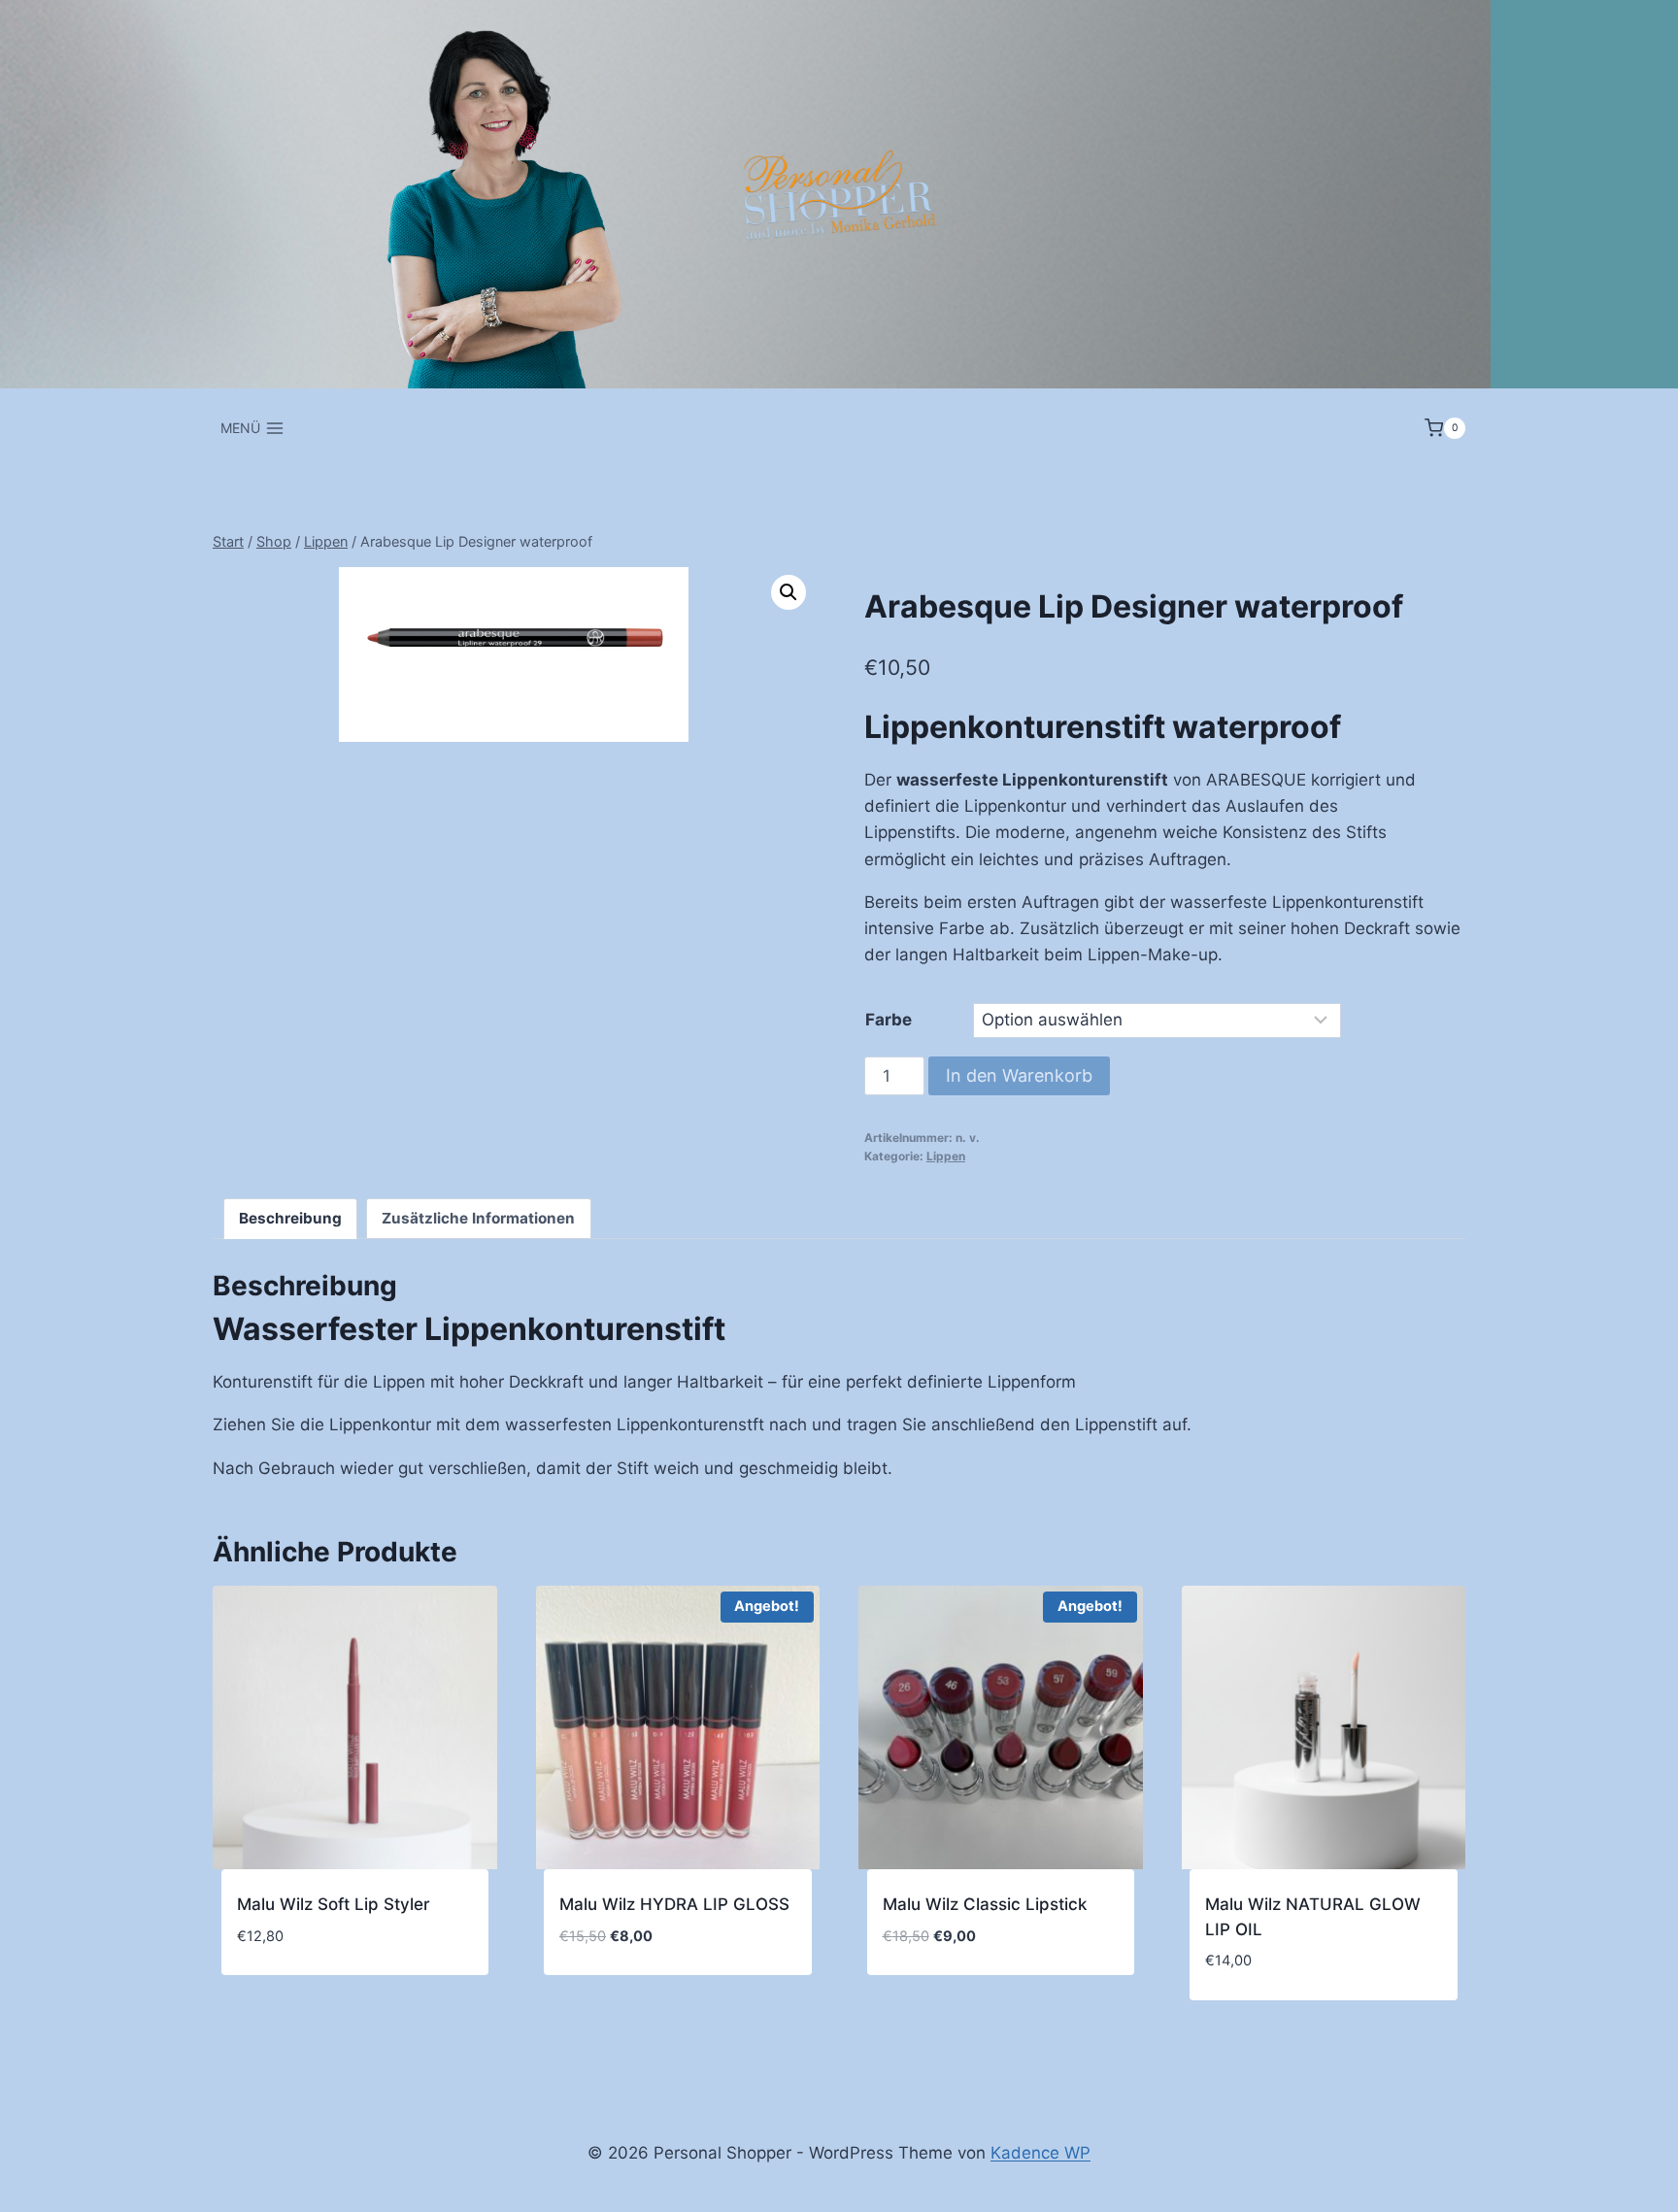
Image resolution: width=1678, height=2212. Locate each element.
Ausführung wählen (319, 1994)
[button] (789, 592)
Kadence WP (1040, 2153)
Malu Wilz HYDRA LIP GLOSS (674, 1904)
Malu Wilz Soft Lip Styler (334, 1904)
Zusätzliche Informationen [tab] (478, 1218)
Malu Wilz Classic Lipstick (985, 1904)
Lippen (946, 1156)
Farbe (889, 1020)
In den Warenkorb (1019, 1075)
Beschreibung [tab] (290, 1218)
